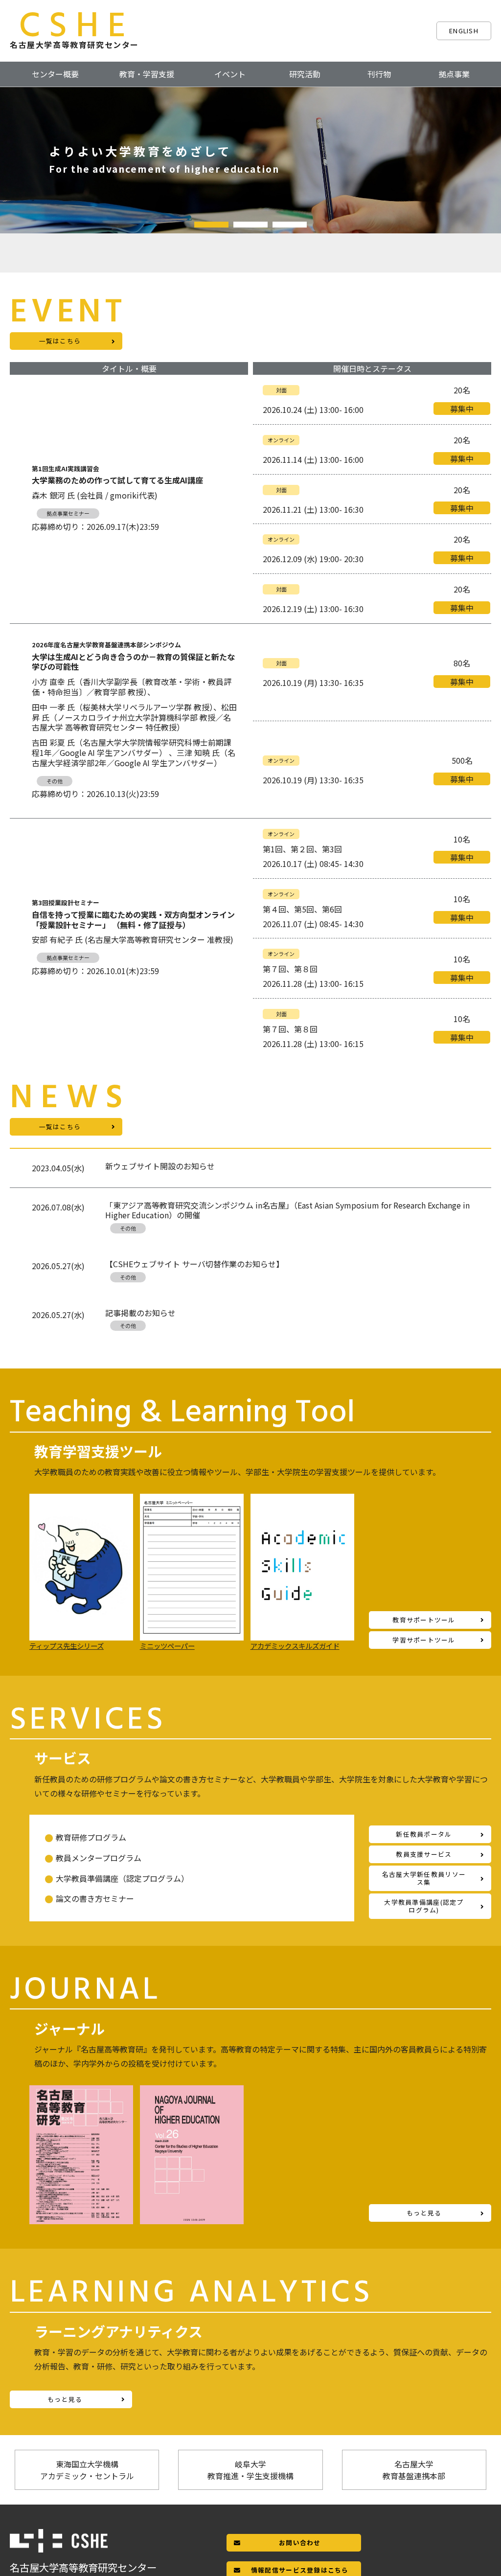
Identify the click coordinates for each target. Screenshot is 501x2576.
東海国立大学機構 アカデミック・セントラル (87, 2470)
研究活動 (305, 74)
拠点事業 (454, 74)
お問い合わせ (300, 2542)
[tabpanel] (250, 160)
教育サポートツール (424, 1620)
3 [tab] (290, 225)
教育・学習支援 (147, 74)
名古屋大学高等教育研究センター (74, 30)
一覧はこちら (60, 341)
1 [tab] (211, 225)
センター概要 (55, 74)
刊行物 (379, 74)
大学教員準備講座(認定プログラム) (424, 1906)
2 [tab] (250, 225)
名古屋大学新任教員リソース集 (424, 1878)
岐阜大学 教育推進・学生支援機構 (250, 2470)
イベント (230, 74)
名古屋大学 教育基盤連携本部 (414, 2470)
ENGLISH (464, 31)
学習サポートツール (424, 1640)
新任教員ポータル (424, 1834)
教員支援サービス (424, 1854)
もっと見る (424, 2213)
